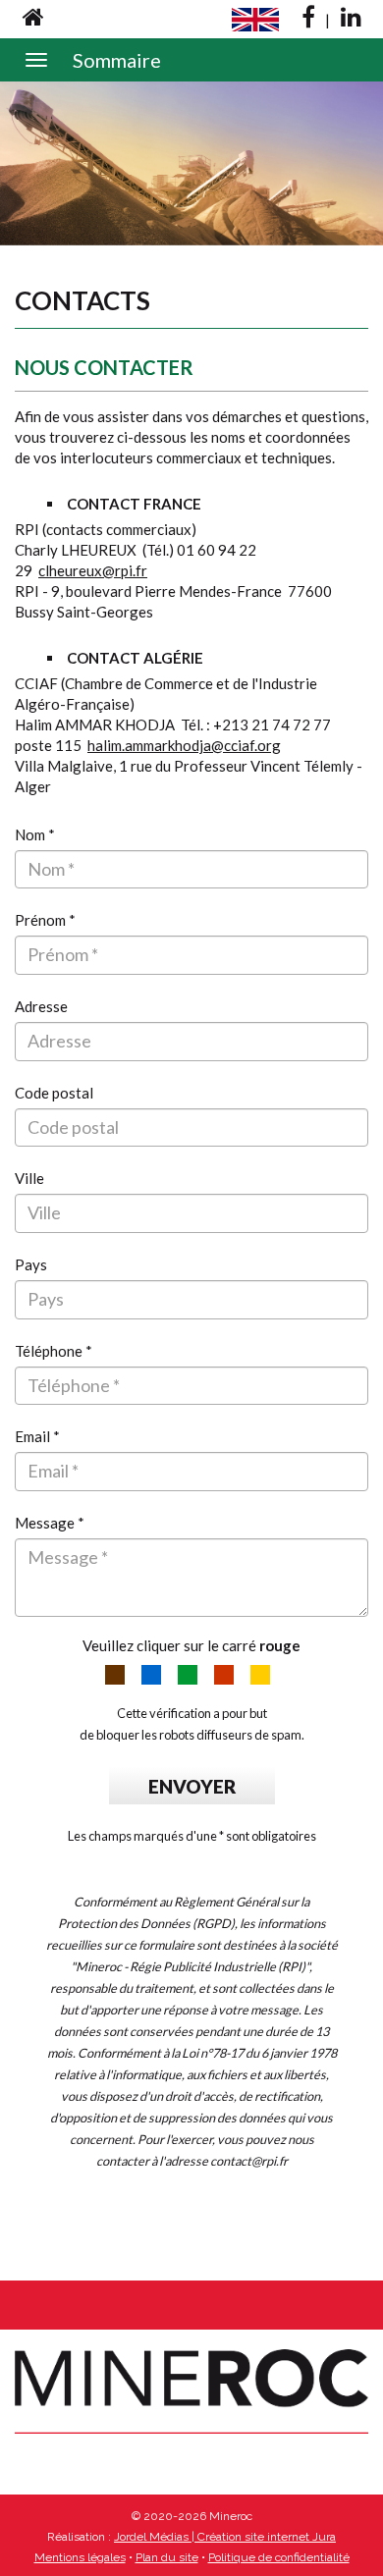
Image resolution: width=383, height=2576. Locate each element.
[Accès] (33, 18)
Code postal (54, 1093)
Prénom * (45, 920)
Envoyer (192, 1786)
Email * (37, 1436)
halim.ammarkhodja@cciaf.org (184, 745)
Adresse (41, 1006)
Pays (31, 1264)
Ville (29, 1178)
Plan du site (167, 2557)
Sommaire (117, 60)
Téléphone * (54, 1351)
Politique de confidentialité (279, 2557)
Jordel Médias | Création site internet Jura (225, 2537)
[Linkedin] (351, 18)
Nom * (35, 834)
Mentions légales (80, 2557)
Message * (50, 1523)
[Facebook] (308, 18)
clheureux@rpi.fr (93, 570)
